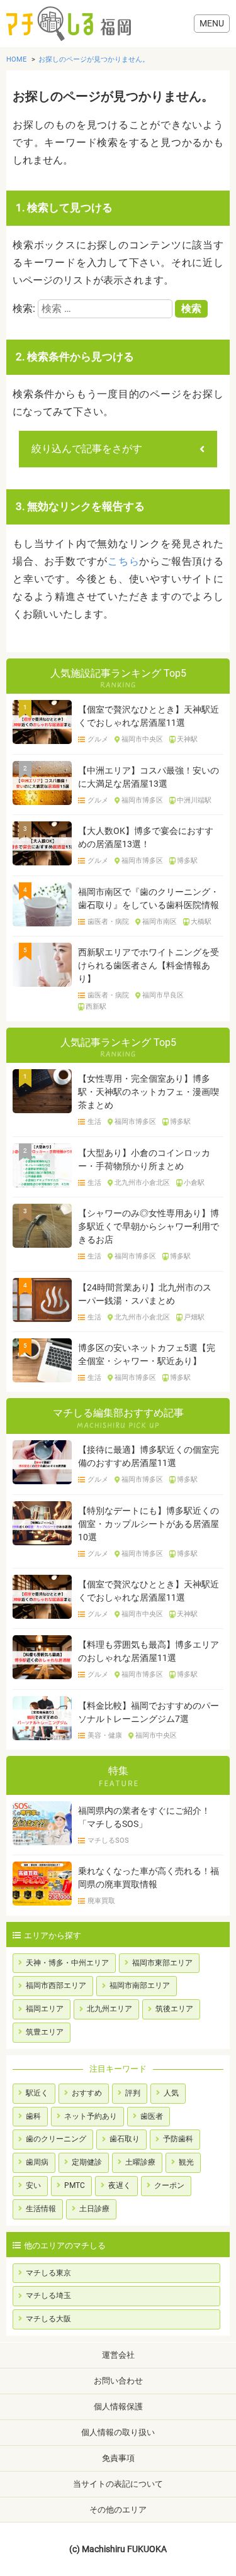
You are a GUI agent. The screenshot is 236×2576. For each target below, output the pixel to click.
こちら (123, 561)
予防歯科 (178, 2139)
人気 (171, 2093)
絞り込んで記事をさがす (87, 449)
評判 (133, 2093)
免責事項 (118, 2458)
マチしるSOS (108, 1841)
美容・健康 (104, 1736)
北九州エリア (110, 2009)
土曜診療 (140, 2162)
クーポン (169, 2185)
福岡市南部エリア (140, 1985)
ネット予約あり (91, 2116)
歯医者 (152, 2116)
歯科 (33, 2116)
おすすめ (87, 2093)
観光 (186, 2162)
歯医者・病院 (108, 922)
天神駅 (187, 740)
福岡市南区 (160, 922)
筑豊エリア (45, 2032)
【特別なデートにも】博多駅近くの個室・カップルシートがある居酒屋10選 (149, 1524)
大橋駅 (201, 922)
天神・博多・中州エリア (67, 1963)
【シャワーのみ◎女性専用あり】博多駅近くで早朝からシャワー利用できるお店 (149, 1226)
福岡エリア (45, 2009)
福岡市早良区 (163, 996)
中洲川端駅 (194, 801)
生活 (94, 1122)
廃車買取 (101, 1901)
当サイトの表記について (118, 2484)
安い (33, 2185)
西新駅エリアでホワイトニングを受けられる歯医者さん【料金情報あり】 (149, 965)
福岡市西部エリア (56, 1985)
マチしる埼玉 (48, 2296)
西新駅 (96, 1007)
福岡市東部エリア (162, 1963)
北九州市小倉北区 (142, 1183)
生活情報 (41, 2209)
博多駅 (187, 861)
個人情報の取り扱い (118, 2432)
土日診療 (94, 2209)
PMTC (75, 2185)
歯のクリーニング (56, 2139)
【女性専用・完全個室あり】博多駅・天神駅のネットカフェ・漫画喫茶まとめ (149, 1092)
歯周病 (37, 2162)
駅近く (37, 2093)
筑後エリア (174, 2009)
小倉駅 (194, 1183)
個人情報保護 (118, 2407)
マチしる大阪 (48, 2319)
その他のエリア (118, 2510)
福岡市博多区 (142, 801)
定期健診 (87, 2162)
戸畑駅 (194, 1318)
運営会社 (118, 2355)
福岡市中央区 (142, 740)
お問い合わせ (118, 2381)
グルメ (98, 740)
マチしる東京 (48, 2273)
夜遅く (120, 2185)
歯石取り (125, 2139)
